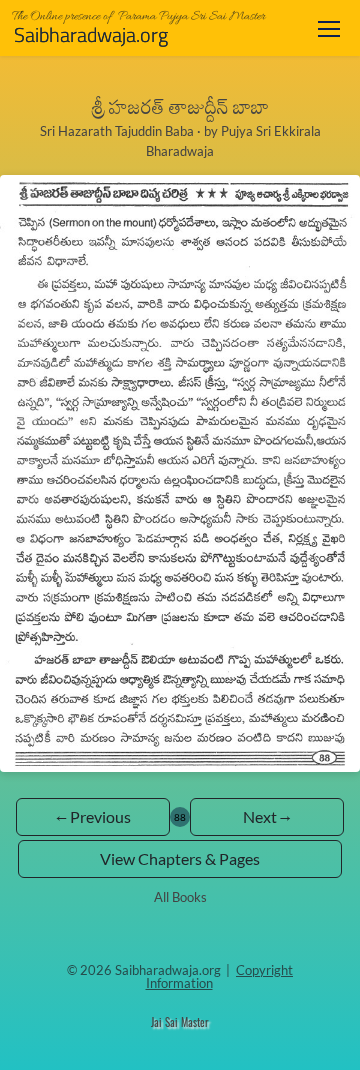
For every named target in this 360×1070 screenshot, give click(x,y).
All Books (180, 897)
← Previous (93, 816)
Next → (267, 816)
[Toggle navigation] (329, 28)
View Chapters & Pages (180, 858)
